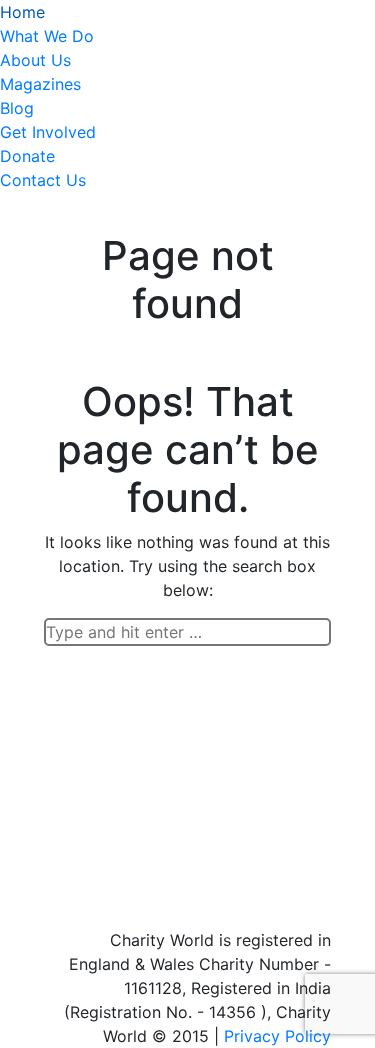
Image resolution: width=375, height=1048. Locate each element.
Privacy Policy (277, 1036)
